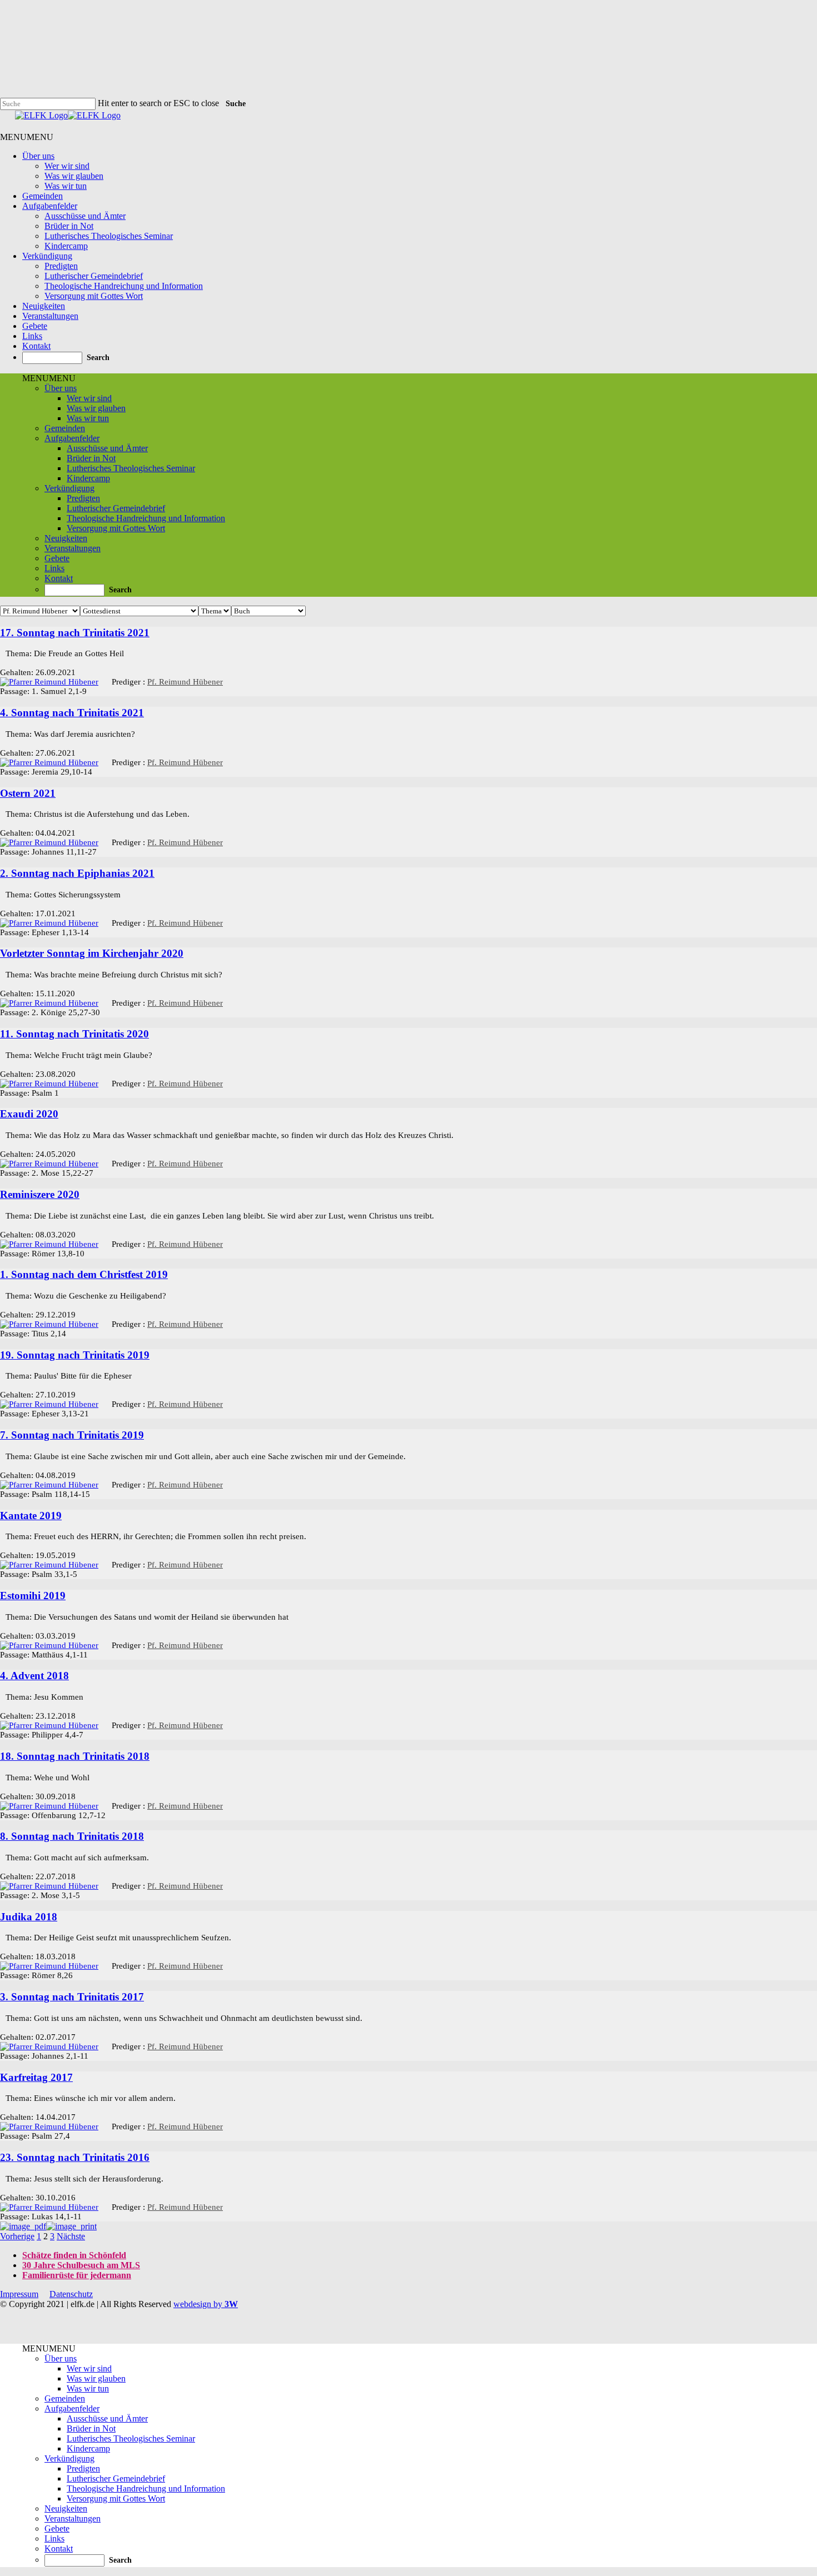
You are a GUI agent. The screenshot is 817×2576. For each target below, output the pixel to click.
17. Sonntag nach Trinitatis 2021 (75, 633)
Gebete (35, 326)
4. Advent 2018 (34, 1676)
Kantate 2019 (31, 1516)
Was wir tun (66, 186)
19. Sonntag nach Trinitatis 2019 (75, 1355)
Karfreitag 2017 (36, 2077)
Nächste (71, 2236)
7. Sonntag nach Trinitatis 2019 (72, 1435)
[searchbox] (52, 358)
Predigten (61, 266)
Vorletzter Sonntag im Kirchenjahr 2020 (92, 953)
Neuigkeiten (44, 306)
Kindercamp (66, 246)
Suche (236, 104)
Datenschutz (71, 2294)
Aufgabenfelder (50, 206)
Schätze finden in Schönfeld (74, 2255)
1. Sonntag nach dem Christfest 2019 (84, 1274)
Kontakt (36, 346)
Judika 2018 (29, 1917)
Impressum (19, 2294)
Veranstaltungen (50, 316)
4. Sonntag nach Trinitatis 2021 (72, 713)
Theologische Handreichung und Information (124, 286)
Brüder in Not (69, 226)
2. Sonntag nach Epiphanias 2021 (77, 873)
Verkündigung (47, 256)
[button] (27, 137)
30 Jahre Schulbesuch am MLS (81, 2265)
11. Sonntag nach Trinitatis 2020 (74, 1034)
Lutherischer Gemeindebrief (94, 276)
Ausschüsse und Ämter (85, 216)
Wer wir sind (67, 166)
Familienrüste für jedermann (77, 2275)
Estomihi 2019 (33, 1596)
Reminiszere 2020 (40, 1194)
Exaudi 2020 (29, 1114)
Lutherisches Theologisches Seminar (109, 236)
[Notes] (3, 652)
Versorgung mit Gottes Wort (94, 296)
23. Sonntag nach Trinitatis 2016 (75, 2157)
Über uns (38, 156)
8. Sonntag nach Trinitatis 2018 (72, 1836)
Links (32, 336)
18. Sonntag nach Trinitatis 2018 (75, 1756)
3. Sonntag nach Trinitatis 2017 (72, 1997)
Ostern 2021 (28, 793)
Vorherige (17, 2236)
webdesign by (206, 2304)
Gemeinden (43, 196)
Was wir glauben (74, 176)
